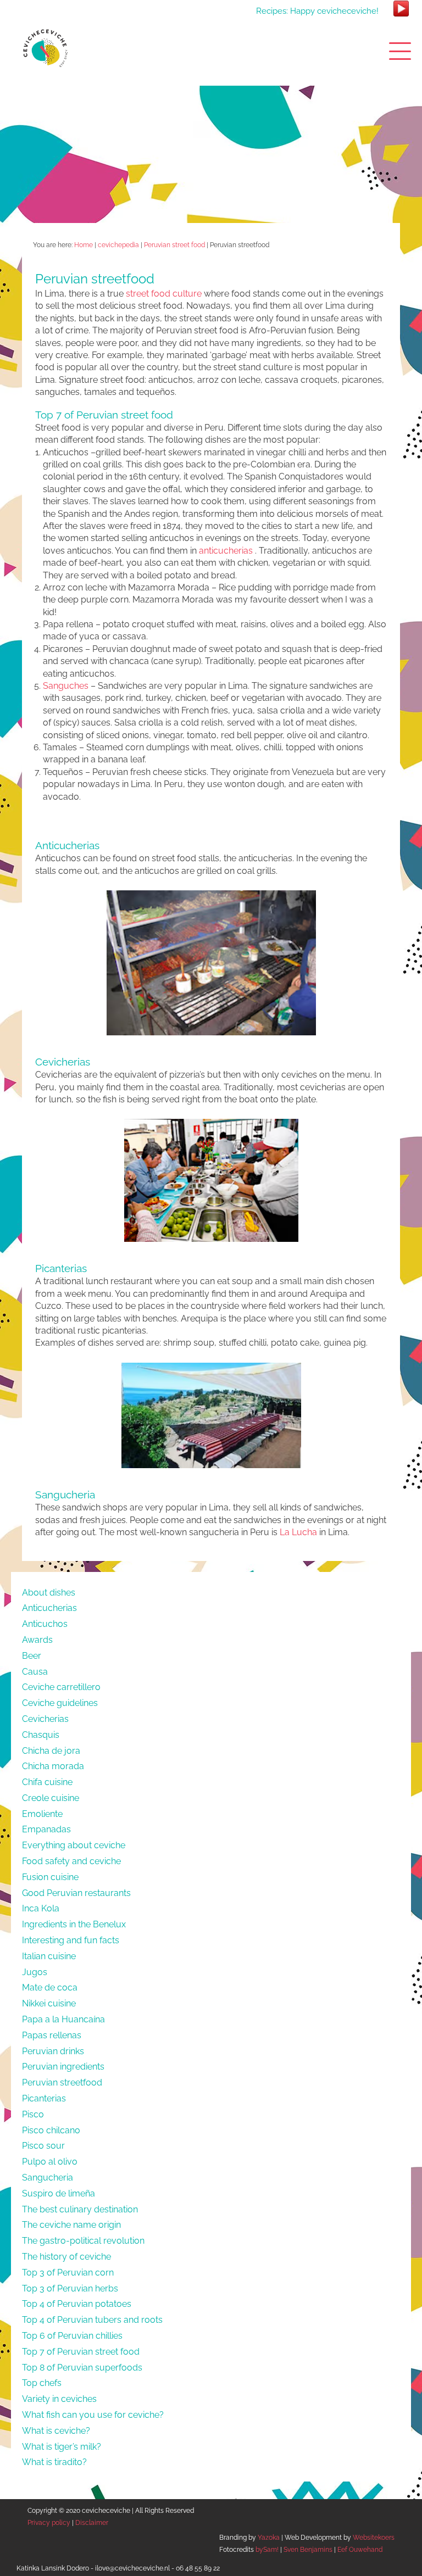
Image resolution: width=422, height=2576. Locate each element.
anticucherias (226, 551)
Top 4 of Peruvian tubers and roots (92, 2320)
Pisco (33, 2114)
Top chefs (42, 2383)
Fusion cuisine (50, 1877)
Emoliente (42, 1814)
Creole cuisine (51, 1798)
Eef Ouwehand (360, 2550)
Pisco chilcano (51, 2130)
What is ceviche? (56, 2431)
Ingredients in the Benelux (74, 1924)
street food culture (164, 294)
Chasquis (41, 1735)
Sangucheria (48, 2178)
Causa (35, 1672)
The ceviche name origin (71, 2225)
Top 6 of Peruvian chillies (72, 2336)
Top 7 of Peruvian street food (81, 2352)
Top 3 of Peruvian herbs (70, 2288)
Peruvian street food (174, 245)
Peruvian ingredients (63, 2067)
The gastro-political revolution (83, 2241)
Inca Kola (41, 1908)
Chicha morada (53, 1766)
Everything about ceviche (74, 1845)
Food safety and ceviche (71, 1861)
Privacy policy (49, 2523)
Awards (37, 1640)
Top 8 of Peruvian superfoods (82, 2368)
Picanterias (44, 2098)
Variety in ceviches (59, 2399)
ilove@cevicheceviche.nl (132, 2568)
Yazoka (269, 2538)
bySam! (267, 2550)
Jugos (35, 1972)
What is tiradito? (54, 2462)
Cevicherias (45, 1719)
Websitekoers (374, 2538)
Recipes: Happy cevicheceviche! (317, 11)
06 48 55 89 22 (198, 2568)
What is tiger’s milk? (62, 2447)
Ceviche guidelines (60, 1703)
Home (84, 245)
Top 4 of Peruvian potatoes (77, 2304)
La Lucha (298, 1532)
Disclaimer (92, 2523)
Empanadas (46, 1829)
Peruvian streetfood (62, 2082)
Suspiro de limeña (59, 2193)
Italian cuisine (49, 1956)
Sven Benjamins (308, 2550)
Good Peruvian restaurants (76, 1893)
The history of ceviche (66, 2257)
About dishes (49, 1593)
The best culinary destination (80, 2209)
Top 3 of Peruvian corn (68, 2273)
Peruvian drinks (53, 2051)
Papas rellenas (52, 2035)
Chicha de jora (51, 1751)
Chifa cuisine (47, 1782)
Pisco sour (43, 2146)
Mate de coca (50, 1987)
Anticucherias (49, 1608)
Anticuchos (45, 1624)
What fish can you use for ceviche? (93, 2415)
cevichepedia (118, 245)
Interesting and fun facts (71, 1940)
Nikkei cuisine (49, 2003)
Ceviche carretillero (61, 1687)
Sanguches (66, 686)
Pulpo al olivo (50, 2162)
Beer (32, 1656)
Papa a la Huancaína (63, 2019)
